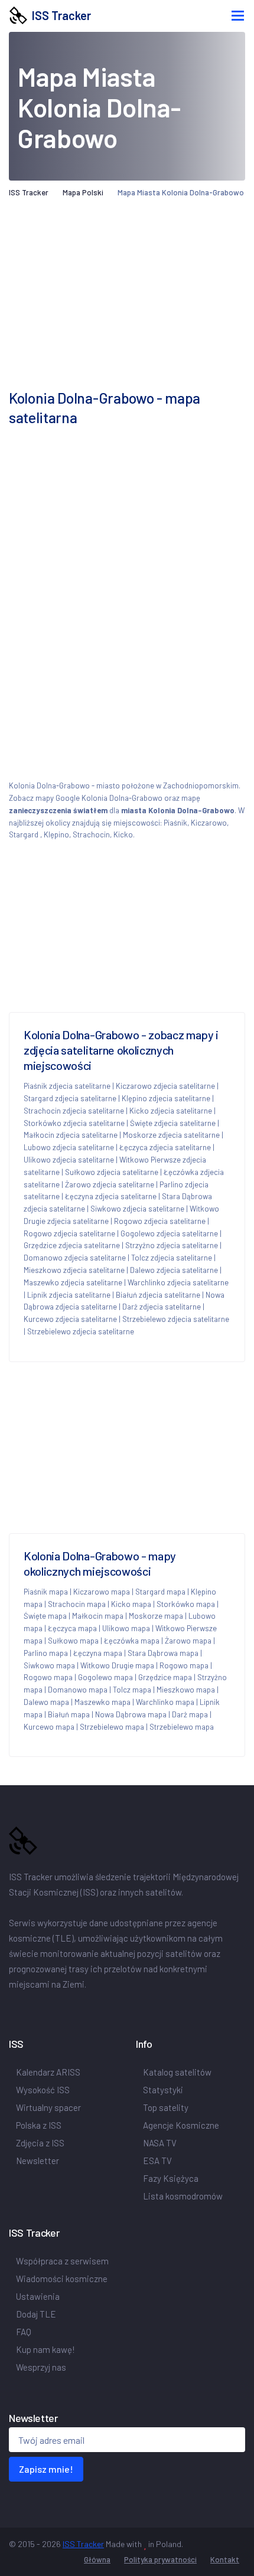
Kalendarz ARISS (48, 2072)
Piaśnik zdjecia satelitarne (67, 1086)
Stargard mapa (160, 1592)
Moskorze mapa (156, 1616)
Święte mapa (45, 1616)
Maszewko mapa (102, 1702)
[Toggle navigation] (238, 16)
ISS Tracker (59, 15)
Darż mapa (190, 1714)
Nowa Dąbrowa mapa (131, 1714)
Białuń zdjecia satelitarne (158, 1295)
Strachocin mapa (77, 1604)
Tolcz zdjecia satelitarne (172, 1258)
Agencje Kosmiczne (181, 2125)
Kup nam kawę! (46, 2349)
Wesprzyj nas (42, 2367)
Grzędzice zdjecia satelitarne (72, 1245)
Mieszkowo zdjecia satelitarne (74, 1270)
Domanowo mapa (78, 1690)
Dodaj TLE (36, 2314)
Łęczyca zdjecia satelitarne (165, 1147)
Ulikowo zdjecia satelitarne (69, 1160)
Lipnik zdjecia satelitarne (69, 1295)
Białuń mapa (69, 1714)
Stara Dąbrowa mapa (163, 1653)
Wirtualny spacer (48, 2107)
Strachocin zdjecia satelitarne (74, 1111)
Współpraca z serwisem (62, 2261)
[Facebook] (16, 2009)
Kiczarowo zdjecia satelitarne (165, 1086)
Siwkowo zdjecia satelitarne (137, 1209)
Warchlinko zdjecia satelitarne (178, 1282)
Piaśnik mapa (46, 1592)
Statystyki (163, 2090)
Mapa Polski (83, 192)
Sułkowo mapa (73, 1641)
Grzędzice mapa (165, 1677)
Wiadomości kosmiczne (62, 2279)
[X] (32, 2009)
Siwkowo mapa (49, 1665)
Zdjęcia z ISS (40, 2143)
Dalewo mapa (46, 1702)
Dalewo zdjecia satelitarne (174, 1270)
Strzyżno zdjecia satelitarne (172, 1245)
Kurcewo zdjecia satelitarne (70, 1319)
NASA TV (160, 2143)
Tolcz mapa (132, 1690)
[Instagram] (47, 2009)
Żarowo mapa (188, 1641)
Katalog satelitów (177, 2072)
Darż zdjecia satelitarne (162, 1307)
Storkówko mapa (186, 1604)
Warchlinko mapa (165, 1702)
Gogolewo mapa (105, 1677)
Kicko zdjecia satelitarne (171, 1111)
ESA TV (157, 2161)
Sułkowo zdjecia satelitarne (112, 1172)
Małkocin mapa (98, 1616)
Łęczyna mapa (98, 1653)
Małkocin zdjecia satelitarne (71, 1135)
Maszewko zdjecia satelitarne (73, 1282)
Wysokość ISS (43, 2090)
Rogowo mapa (184, 1665)
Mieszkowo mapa (186, 1690)
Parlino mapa (46, 1653)
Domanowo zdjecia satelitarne (75, 1258)
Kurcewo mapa (49, 1727)
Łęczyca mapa (72, 1628)
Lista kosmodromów (183, 2196)
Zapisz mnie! (46, 2469)
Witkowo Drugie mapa (117, 1665)
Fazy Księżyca (171, 2178)
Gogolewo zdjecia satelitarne (169, 1233)
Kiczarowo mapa (102, 1592)
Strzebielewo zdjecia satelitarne (176, 1319)
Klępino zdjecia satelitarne (166, 1098)
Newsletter (38, 2161)
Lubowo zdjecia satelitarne (69, 1147)
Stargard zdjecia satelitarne (70, 1098)
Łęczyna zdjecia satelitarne (111, 1196)
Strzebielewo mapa (112, 1727)
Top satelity (166, 2107)
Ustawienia (38, 2296)
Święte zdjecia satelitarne (173, 1123)
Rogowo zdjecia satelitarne (160, 1221)
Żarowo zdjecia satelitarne (110, 1184)
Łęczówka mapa (132, 1641)
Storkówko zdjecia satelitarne (74, 1123)
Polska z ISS (39, 2125)
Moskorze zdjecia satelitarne (171, 1135)
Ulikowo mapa (126, 1628)
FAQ (24, 2332)
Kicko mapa (131, 1604)
